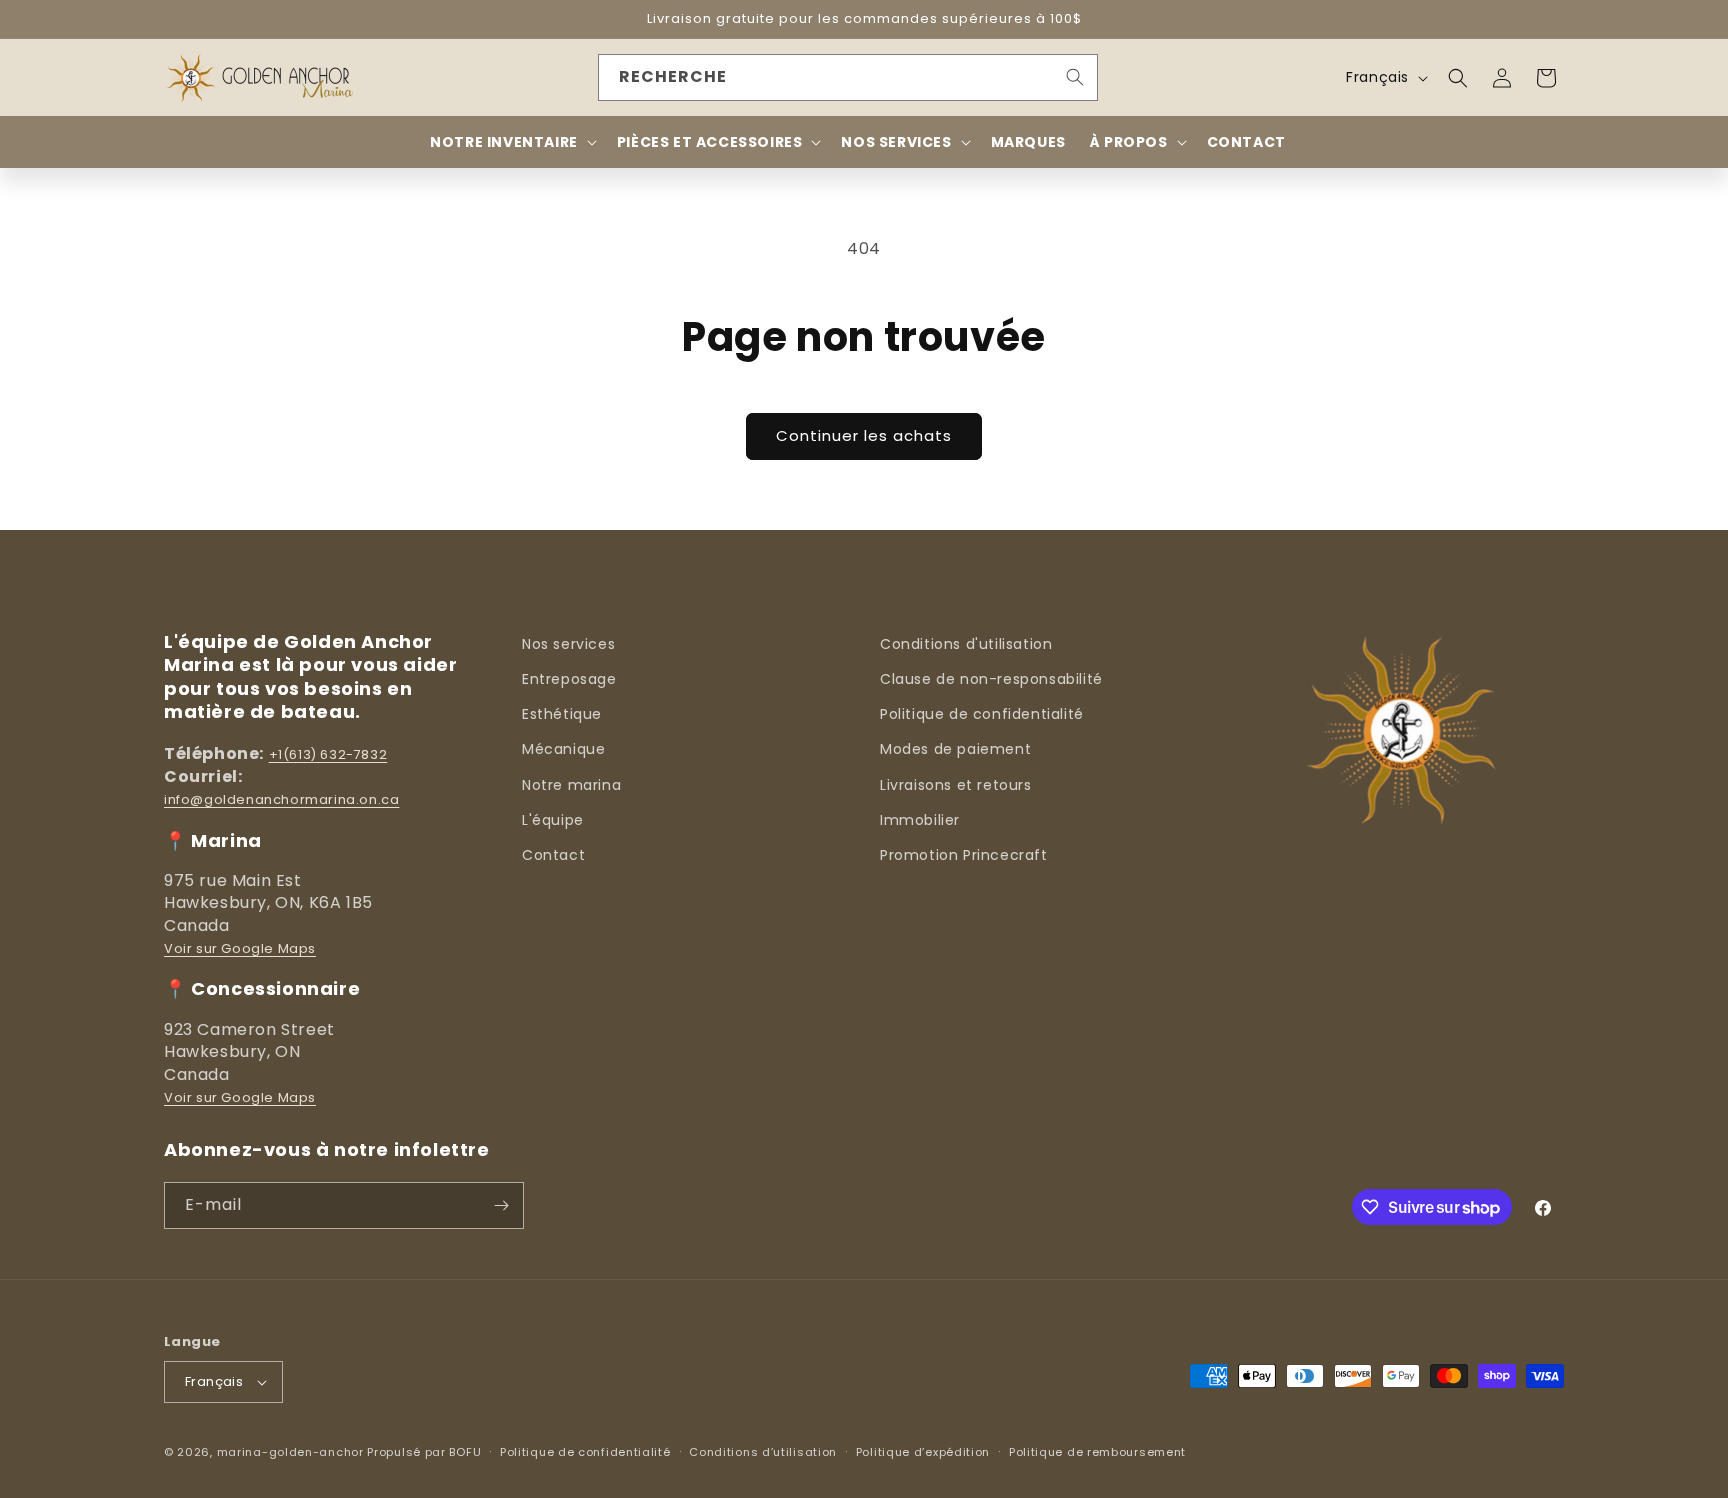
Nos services (568, 644)
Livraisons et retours (956, 785)
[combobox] (848, 77)
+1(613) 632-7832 (328, 754)
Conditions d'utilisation (966, 644)
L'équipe (553, 820)
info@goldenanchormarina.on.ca (281, 799)
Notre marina (571, 785)
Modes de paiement (955, 749)
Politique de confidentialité (982, 714)
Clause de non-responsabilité (991, 679)
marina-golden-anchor (290, 1452)
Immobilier (920, 820)
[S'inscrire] (501, 1205)
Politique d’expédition (923, 1452)
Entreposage (569, 679)
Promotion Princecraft (964, 855)
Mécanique (563, 749)
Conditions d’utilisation (763, 1452)
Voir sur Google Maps (240, 948)
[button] (1458, 78)
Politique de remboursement (1097, 1452)
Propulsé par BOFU (424, 1452)
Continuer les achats (864, 435)
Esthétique (562, 714)
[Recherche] (1075, 77)
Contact (553, 855)
